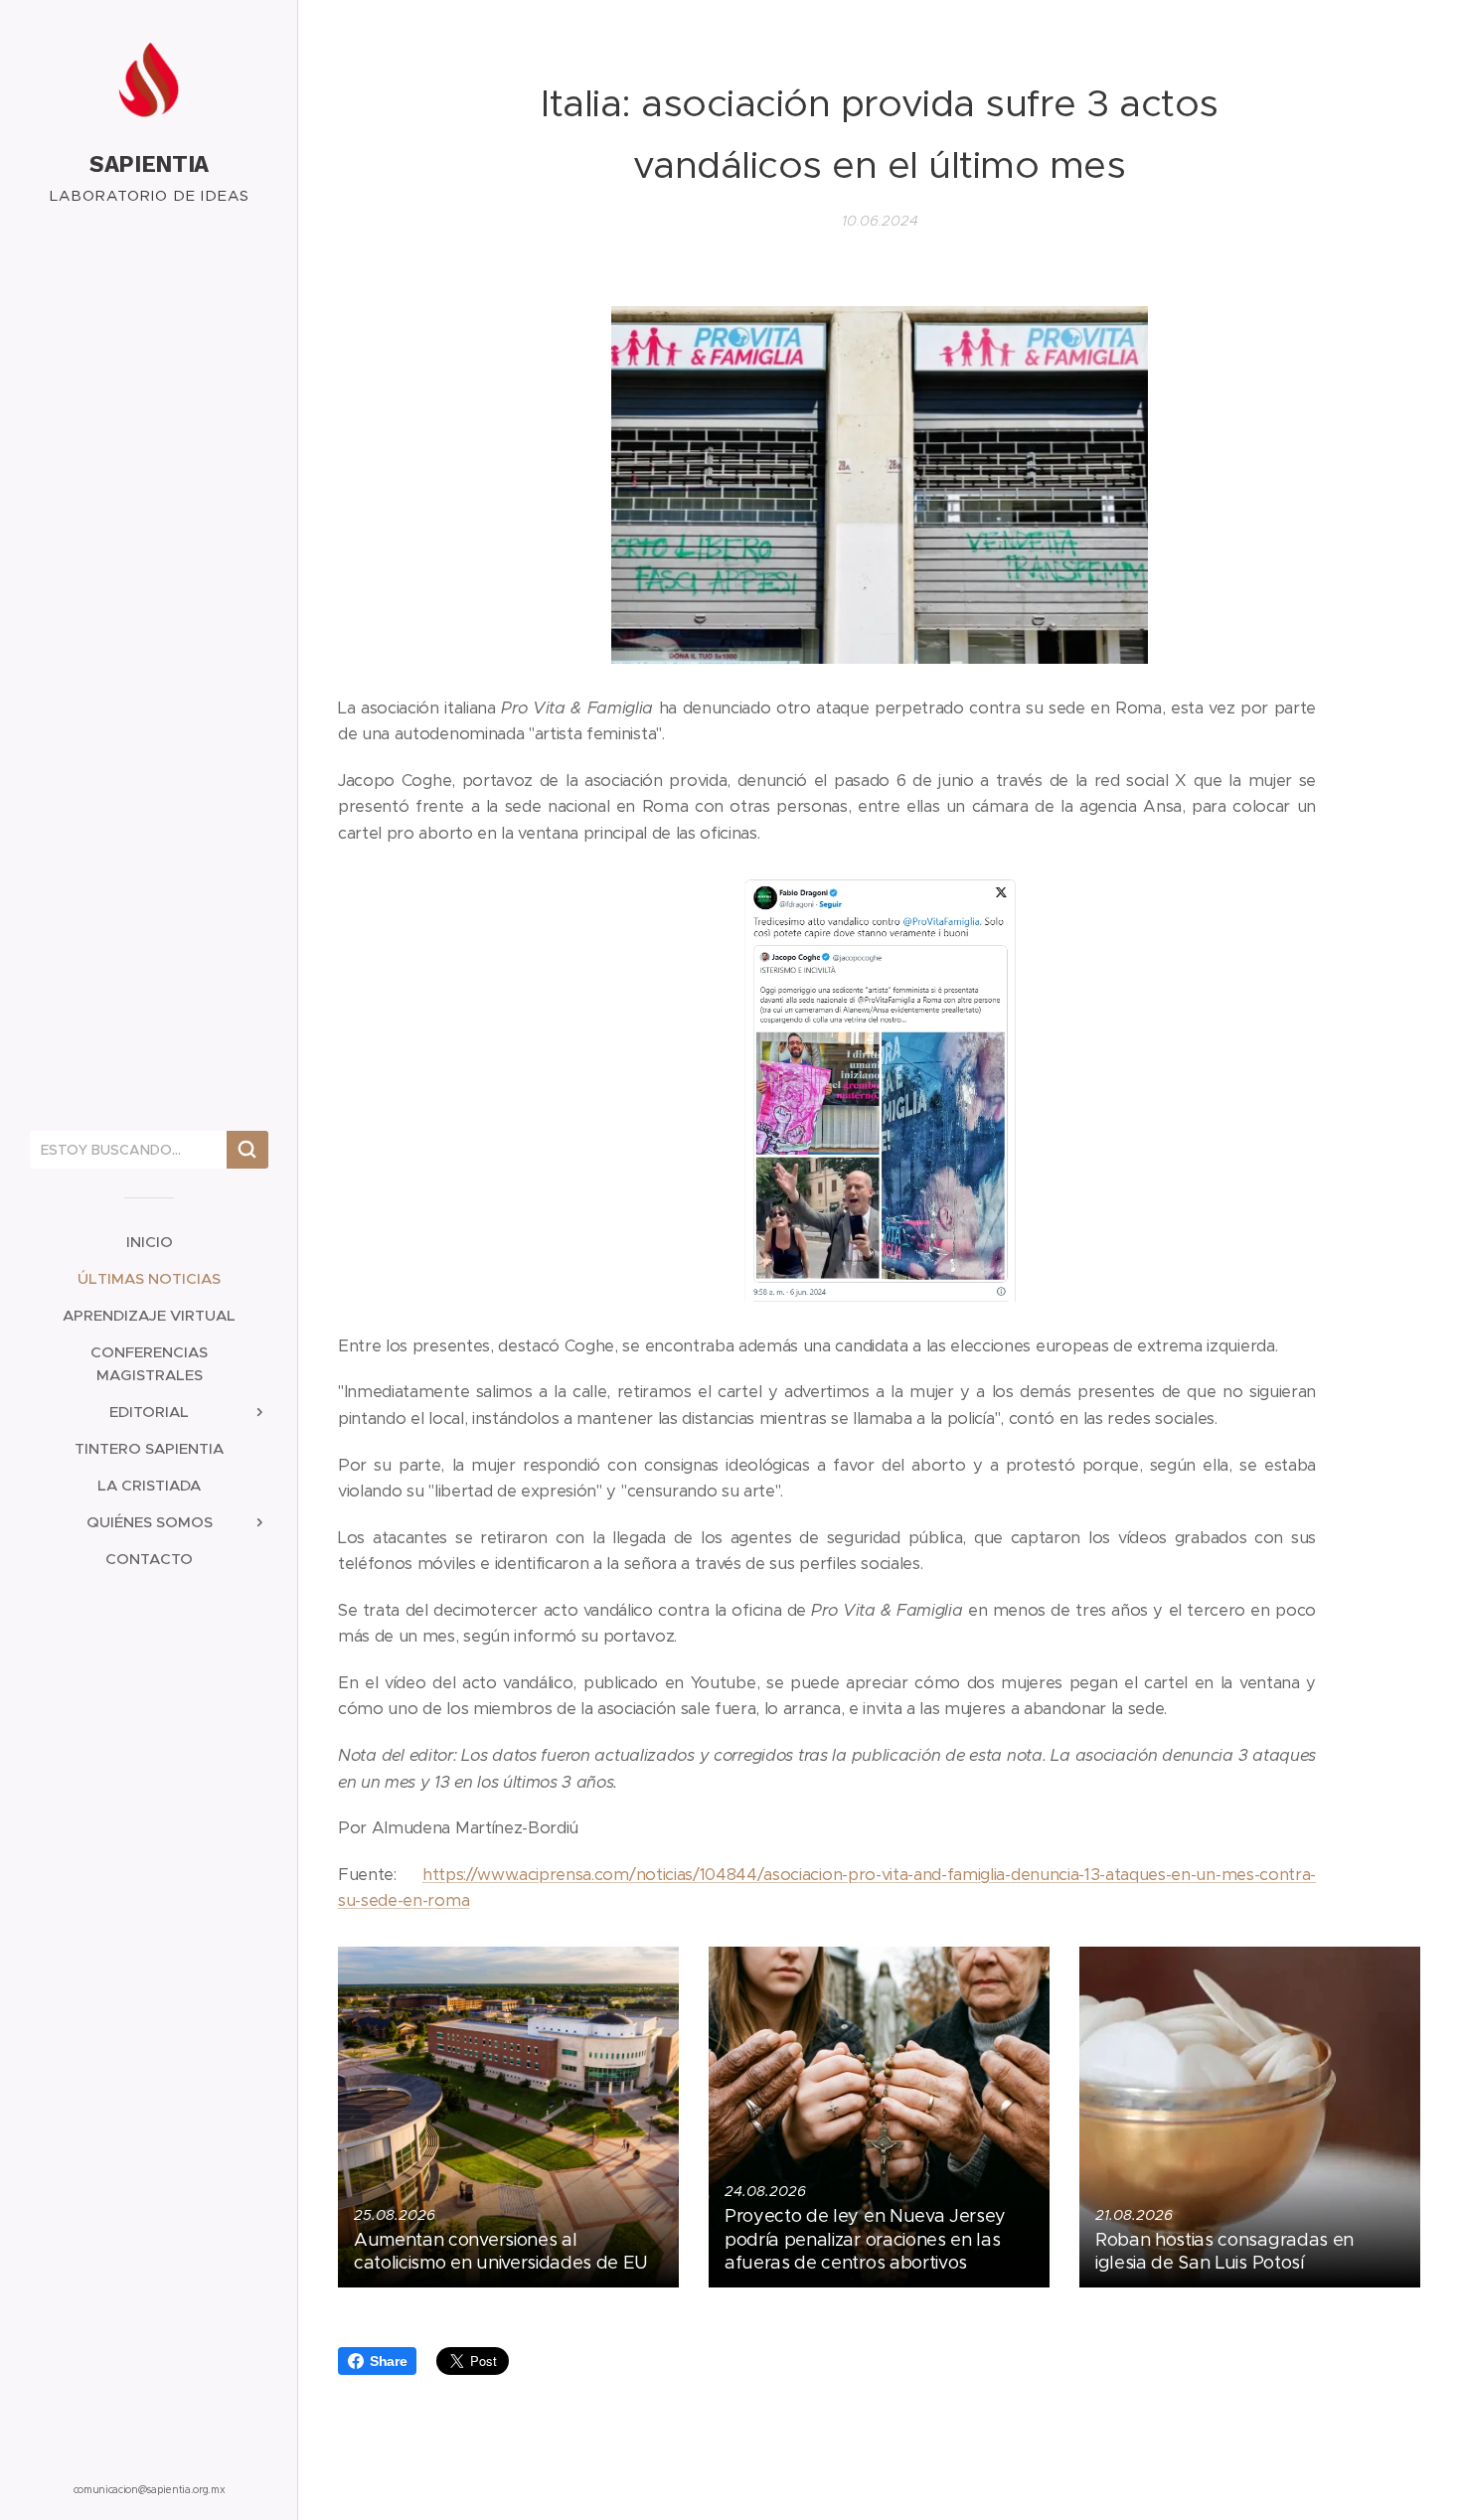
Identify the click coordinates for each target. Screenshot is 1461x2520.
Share (388, 2361)
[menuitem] (149, 1242)
